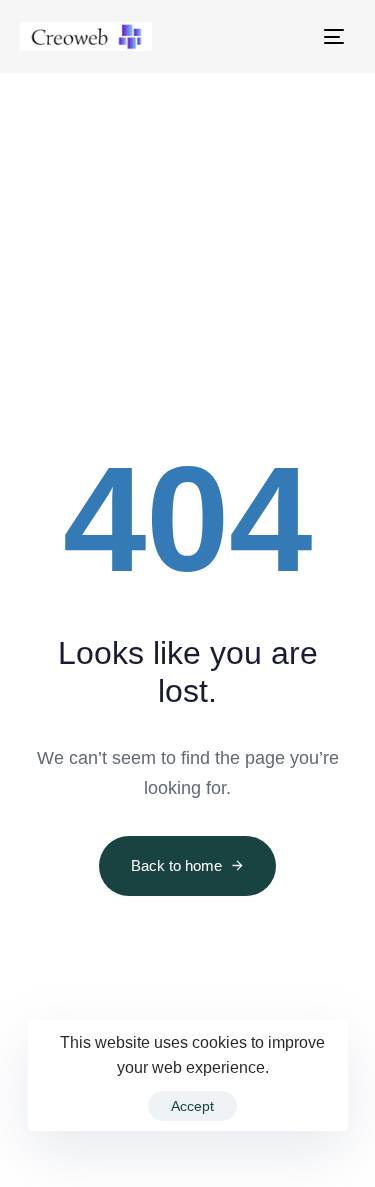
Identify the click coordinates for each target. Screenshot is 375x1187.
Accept (192, 1106)
